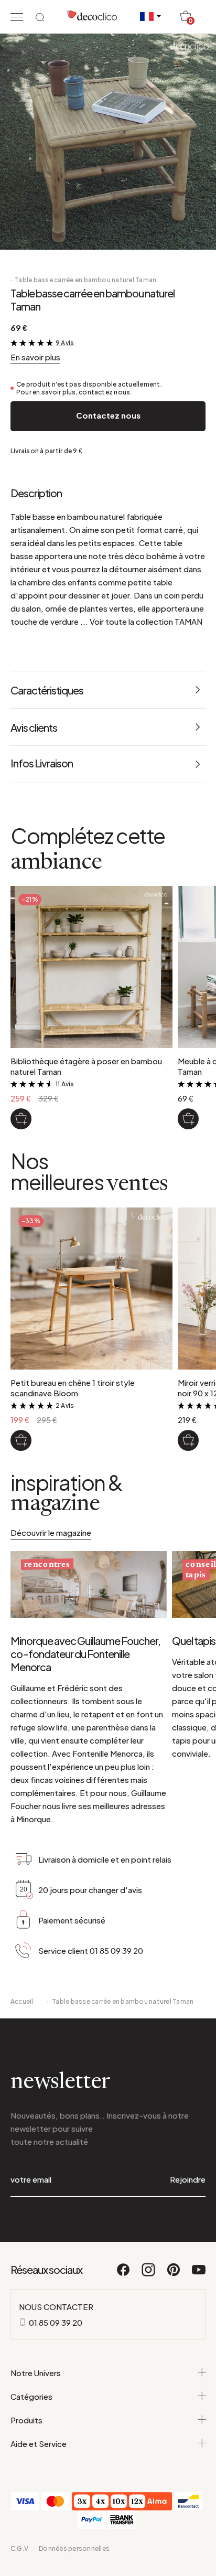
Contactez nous (108, 415)
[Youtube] (199, 2274)
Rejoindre (188, 2179)
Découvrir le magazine (51, 1532)
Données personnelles (74, 2548)
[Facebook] (124, 2274)
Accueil (22, 2001)
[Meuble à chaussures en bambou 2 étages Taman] (188, 1119)
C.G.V (19, 2548)
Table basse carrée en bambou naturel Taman (85, 280)
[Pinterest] (174, 2274)
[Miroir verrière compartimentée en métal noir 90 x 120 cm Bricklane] (188, 1440)
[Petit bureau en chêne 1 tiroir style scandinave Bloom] (21, 1440)
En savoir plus (35, 357)
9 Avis (65, 343)
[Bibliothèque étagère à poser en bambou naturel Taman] (21, 1119)
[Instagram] (149, 2274)
